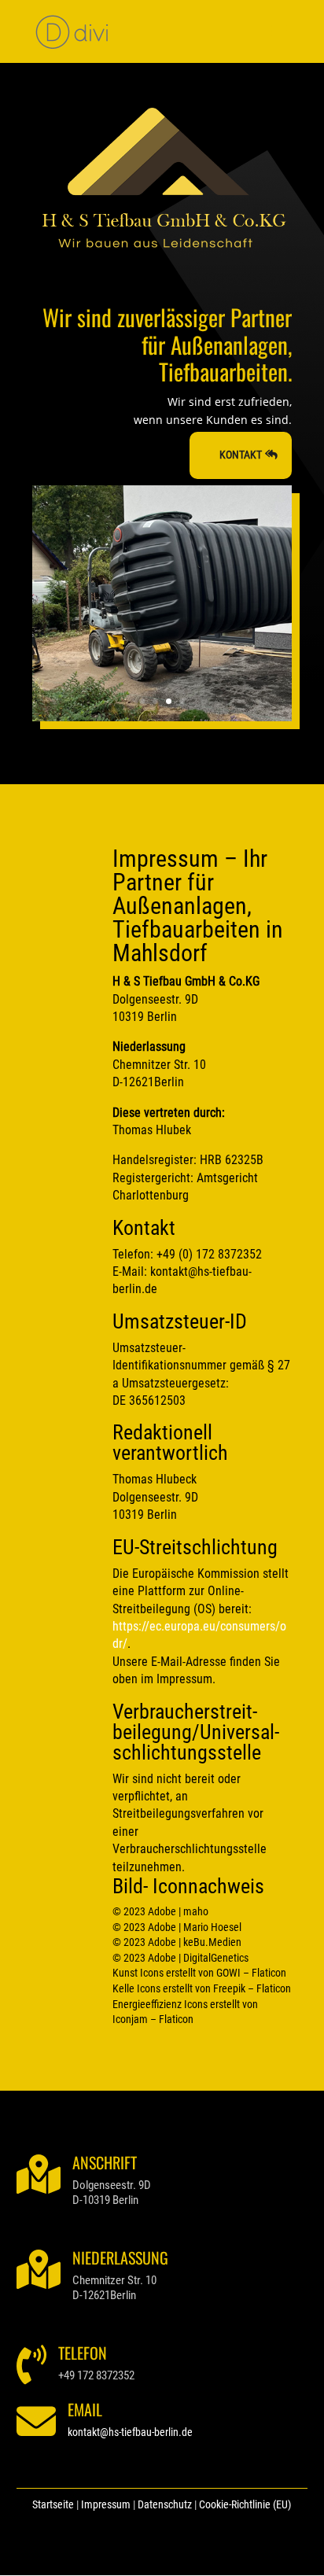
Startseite (53, 2504)
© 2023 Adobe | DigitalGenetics (180, 1958)
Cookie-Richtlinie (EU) (245, 2504)
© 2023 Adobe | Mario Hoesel (177, 1927)
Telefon (83, 2353)
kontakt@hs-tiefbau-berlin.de (130, 2432)
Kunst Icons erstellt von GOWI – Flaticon (199, 1973)
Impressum (106, 2504)
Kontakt (241, 455)
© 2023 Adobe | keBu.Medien (177, 1942)
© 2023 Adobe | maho (160, 1911)
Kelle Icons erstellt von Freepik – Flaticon (202, 1988)
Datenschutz (165, 2504)
